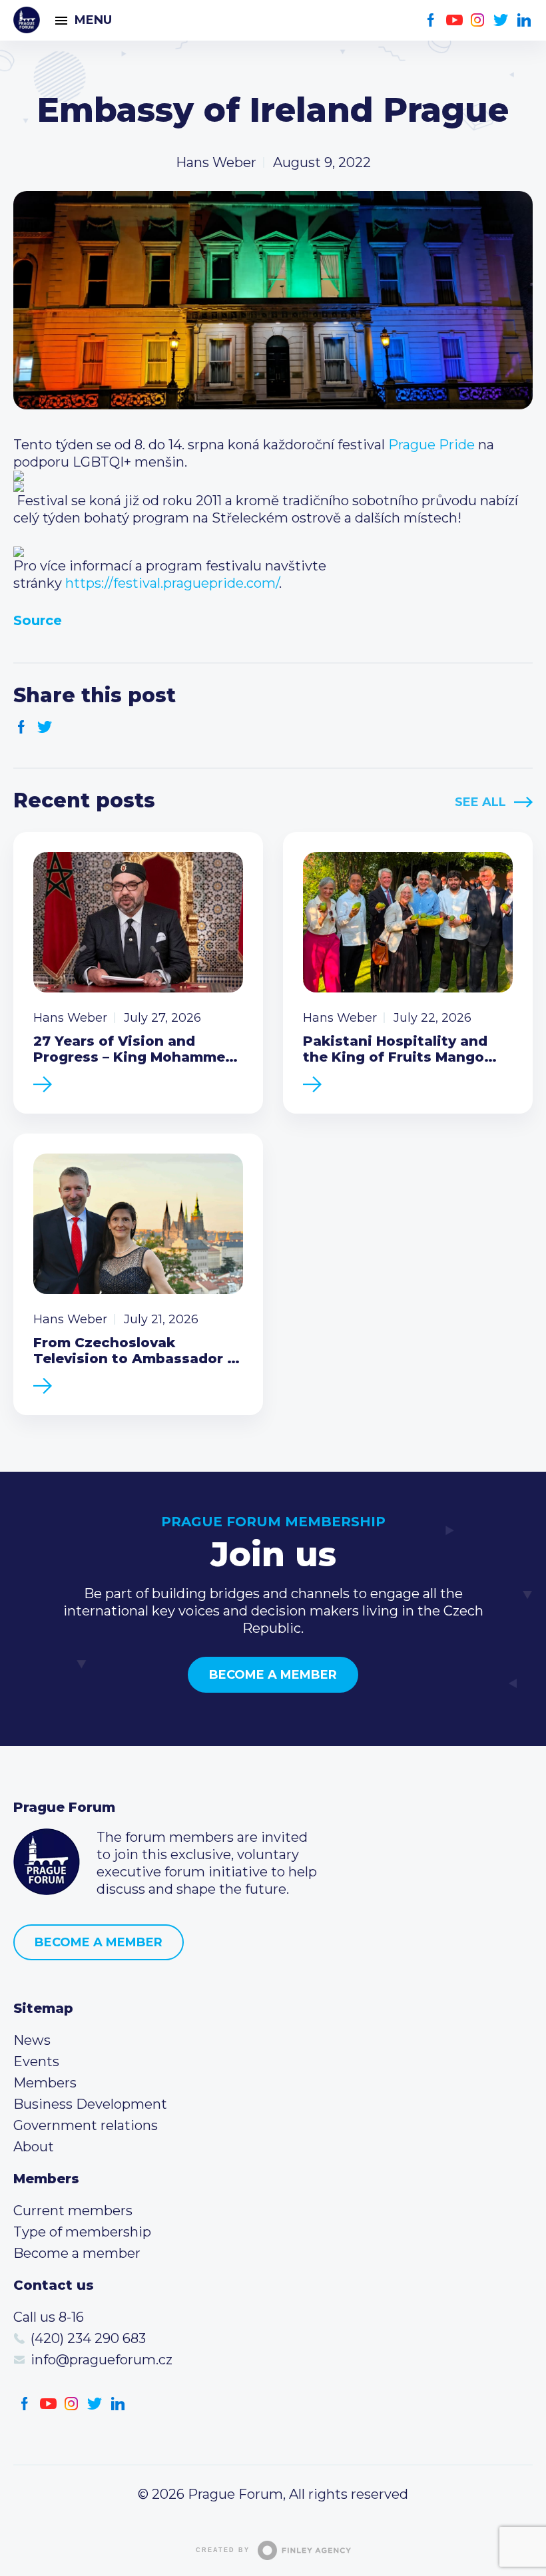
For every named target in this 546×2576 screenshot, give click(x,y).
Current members (73, 2211)
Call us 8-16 (49, 2317)
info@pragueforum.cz (102, 2360)
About (34, 2147)
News (32, 2040)
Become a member (273, 1675)
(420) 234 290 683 (88, 2338)
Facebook (431, 20)
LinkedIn (524, 20)
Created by (223, 2550)
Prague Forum (27, 20)
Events (36, 2061)
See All (480, 802)
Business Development (90, 2104)
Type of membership (82, 2232)
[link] (431, 445)
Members (45, 2083)
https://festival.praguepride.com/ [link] (172, 583)
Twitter (501, 20)
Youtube (454, 20)
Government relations (86, 2125)
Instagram (478, 20)
